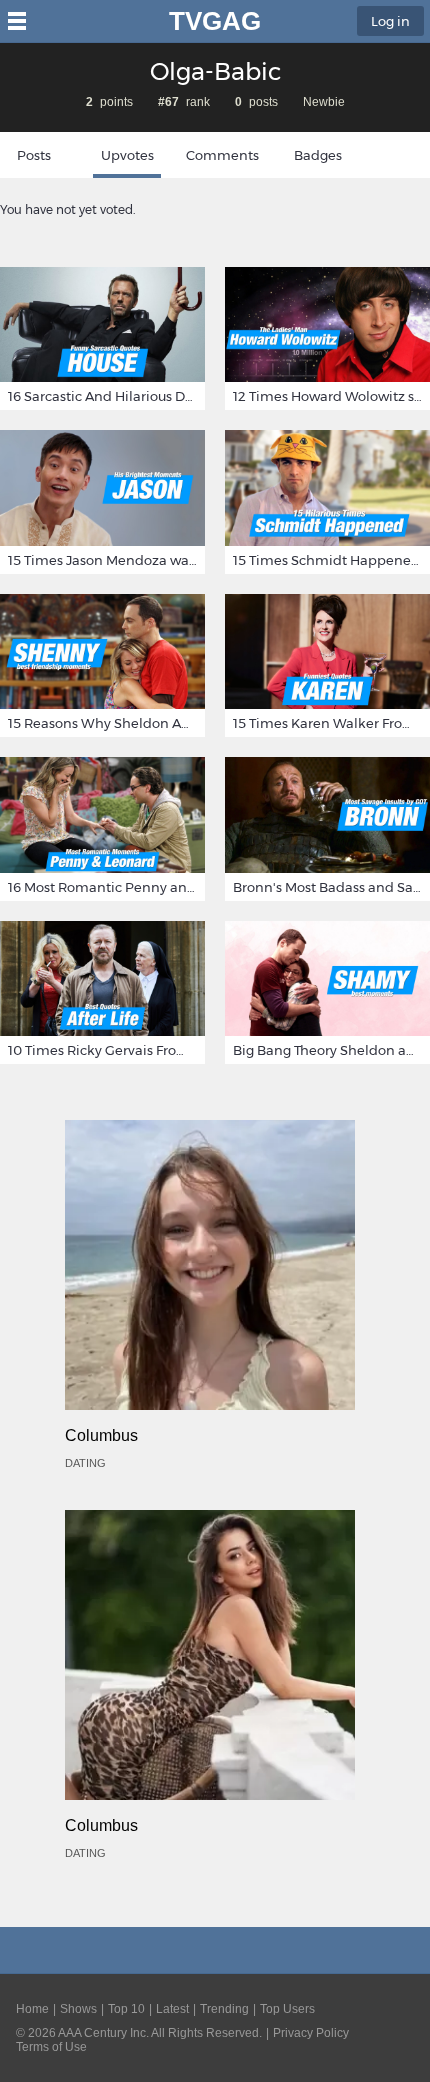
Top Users (287, 2009)
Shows (78, 2009)
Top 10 (126, 2009)
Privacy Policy (311, 2033)
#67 (168, 102)
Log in (390, 21)
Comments (222, 155)
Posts (34, 155)
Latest (172, 2009)
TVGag (215, 21)
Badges (318, 155)
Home (32, 2009)
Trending (224, 2009)
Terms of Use (51, 2047)
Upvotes (127, 155)
